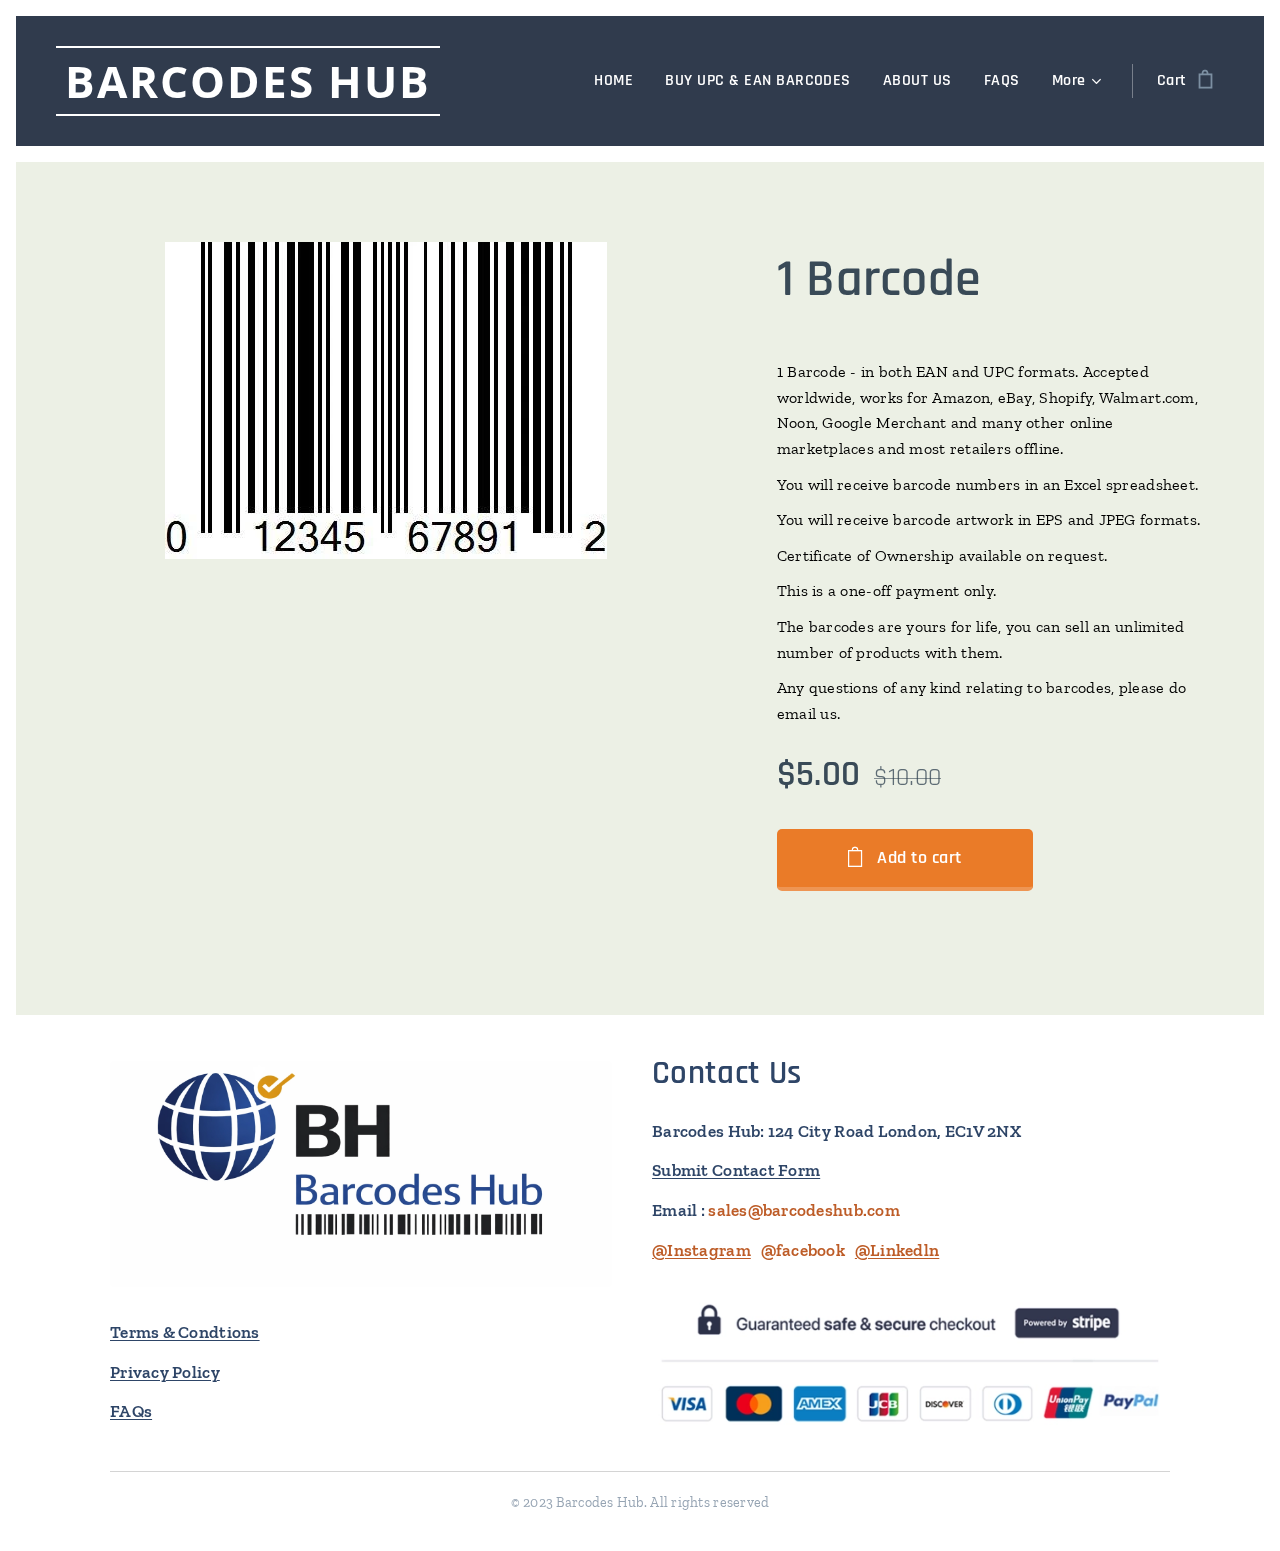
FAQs (131, 1411)
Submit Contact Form (736, 1170)
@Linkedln (897, 1250)
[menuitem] (619, 81)
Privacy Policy (165, 1372)
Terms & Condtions (185, 1332)
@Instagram (701, 1250)
